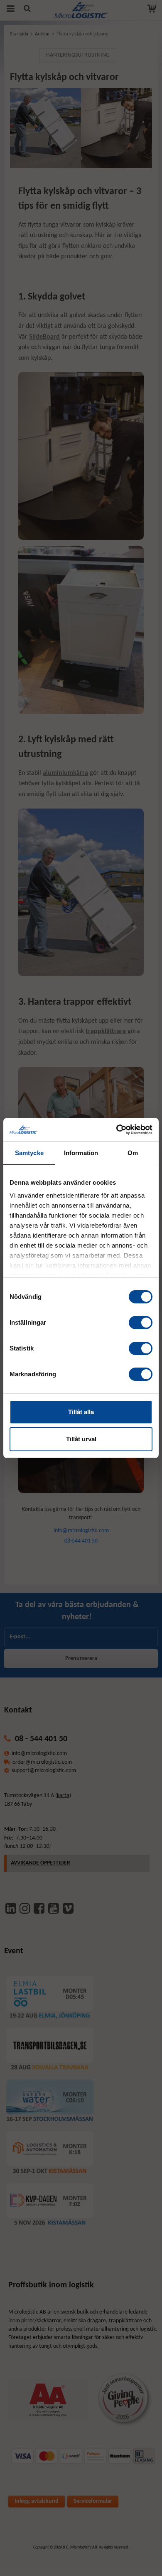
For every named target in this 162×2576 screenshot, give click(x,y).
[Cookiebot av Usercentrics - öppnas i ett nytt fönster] (117, 1130)
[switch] (141, 1323)
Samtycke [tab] (29, 1153)
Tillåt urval (81, 1439)
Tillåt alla (81, 1412)
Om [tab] (133, 1153)
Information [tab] (81, 1153)
